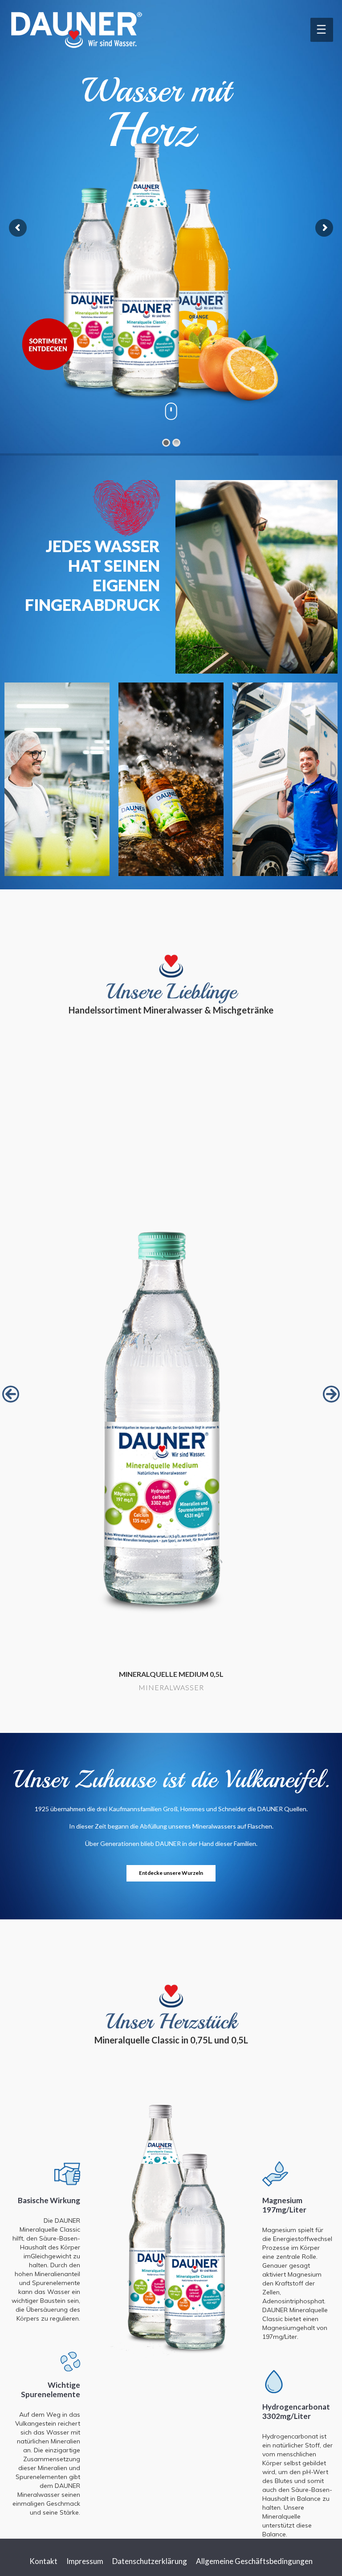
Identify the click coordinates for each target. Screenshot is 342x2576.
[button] (11, 1394)
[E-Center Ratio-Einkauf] (171, 1369)
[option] (171, 1390)
